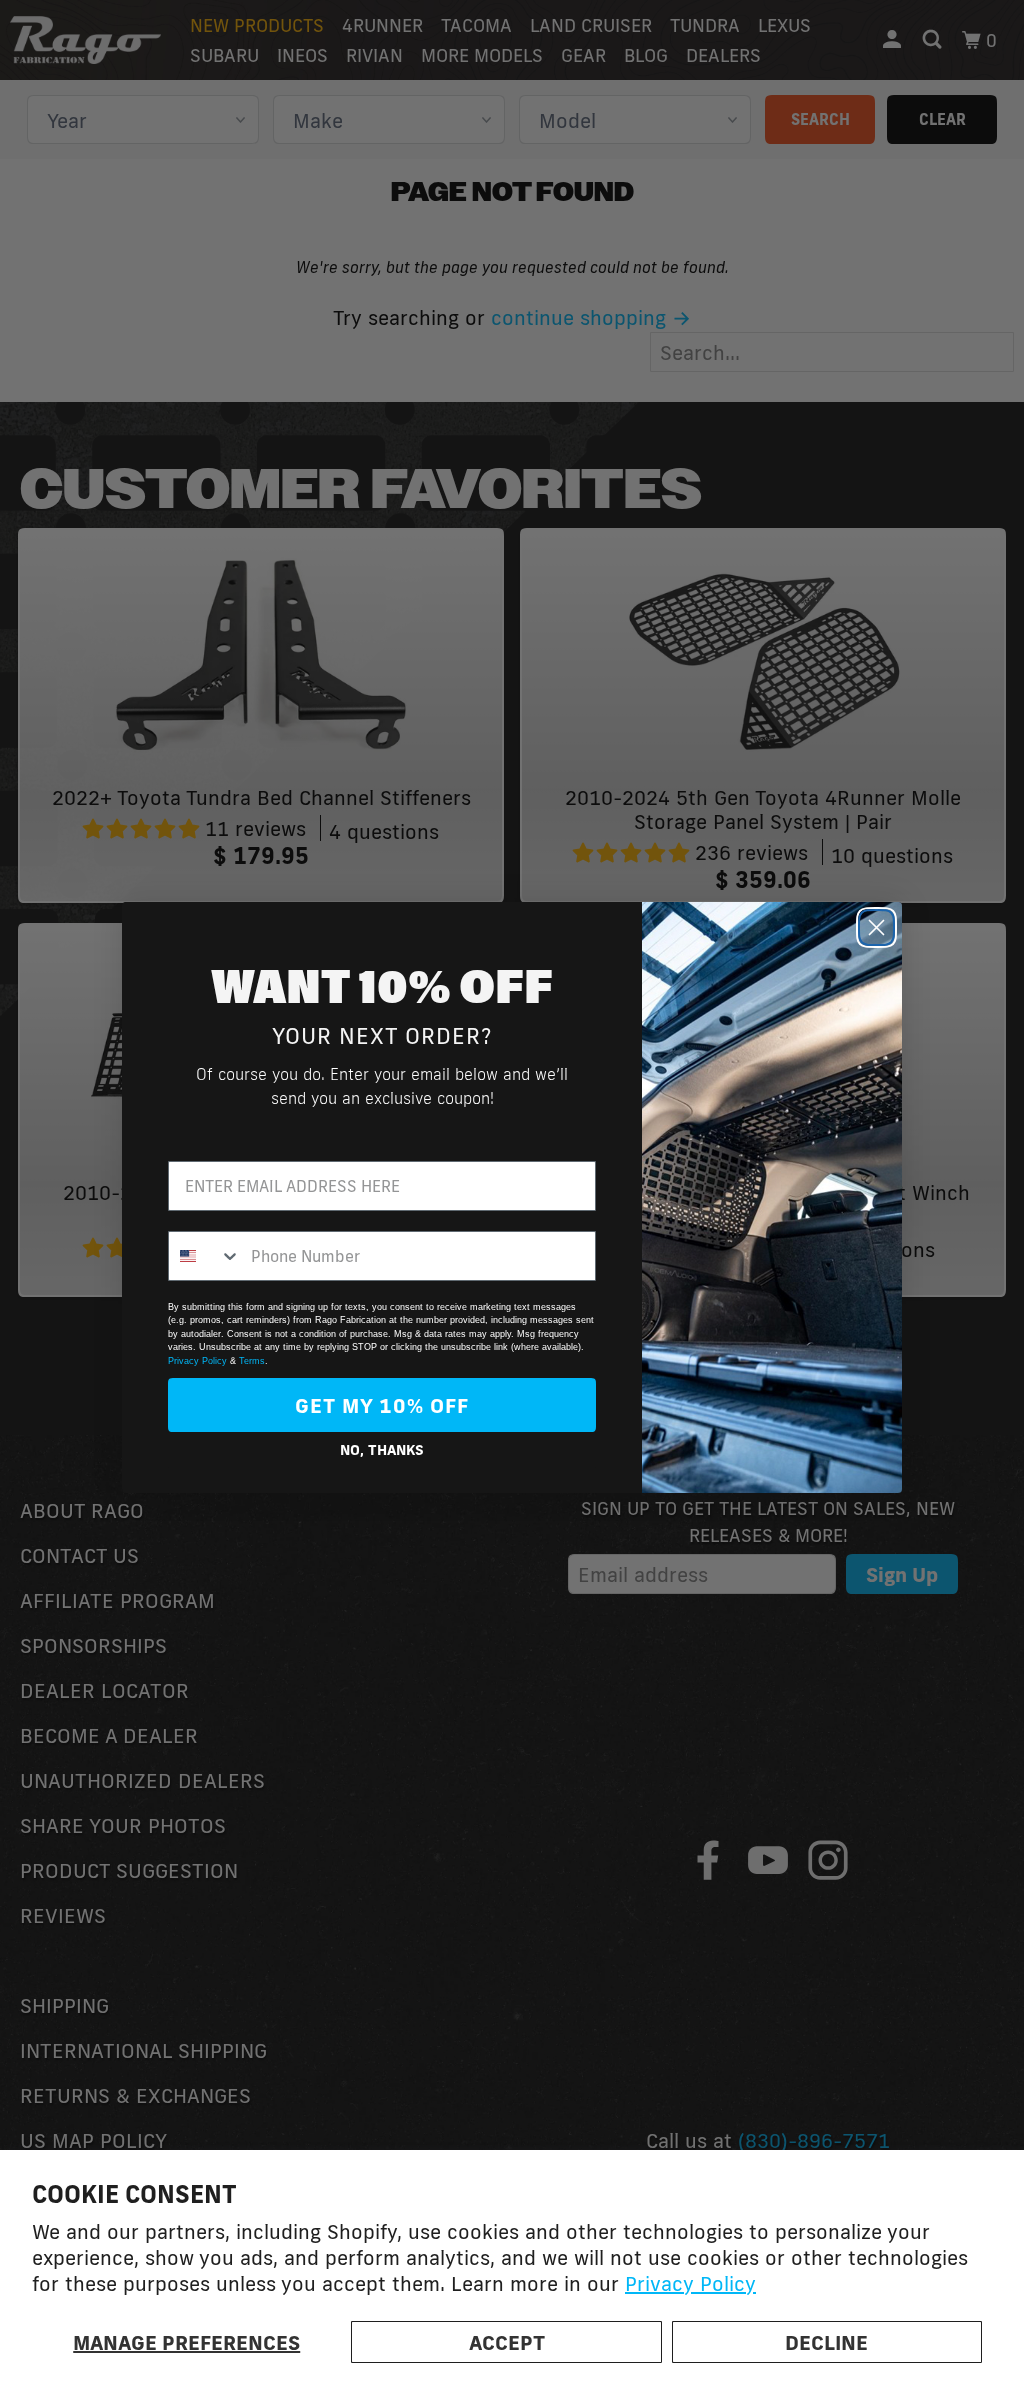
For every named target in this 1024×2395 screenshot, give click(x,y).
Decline (826, 2342)
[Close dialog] (876, 927)
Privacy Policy (690, 2283)
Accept (507, 2342)
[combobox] (205, 1256)
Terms (252, 1361)
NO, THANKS (382, 1450)
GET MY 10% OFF (382, 1405)
